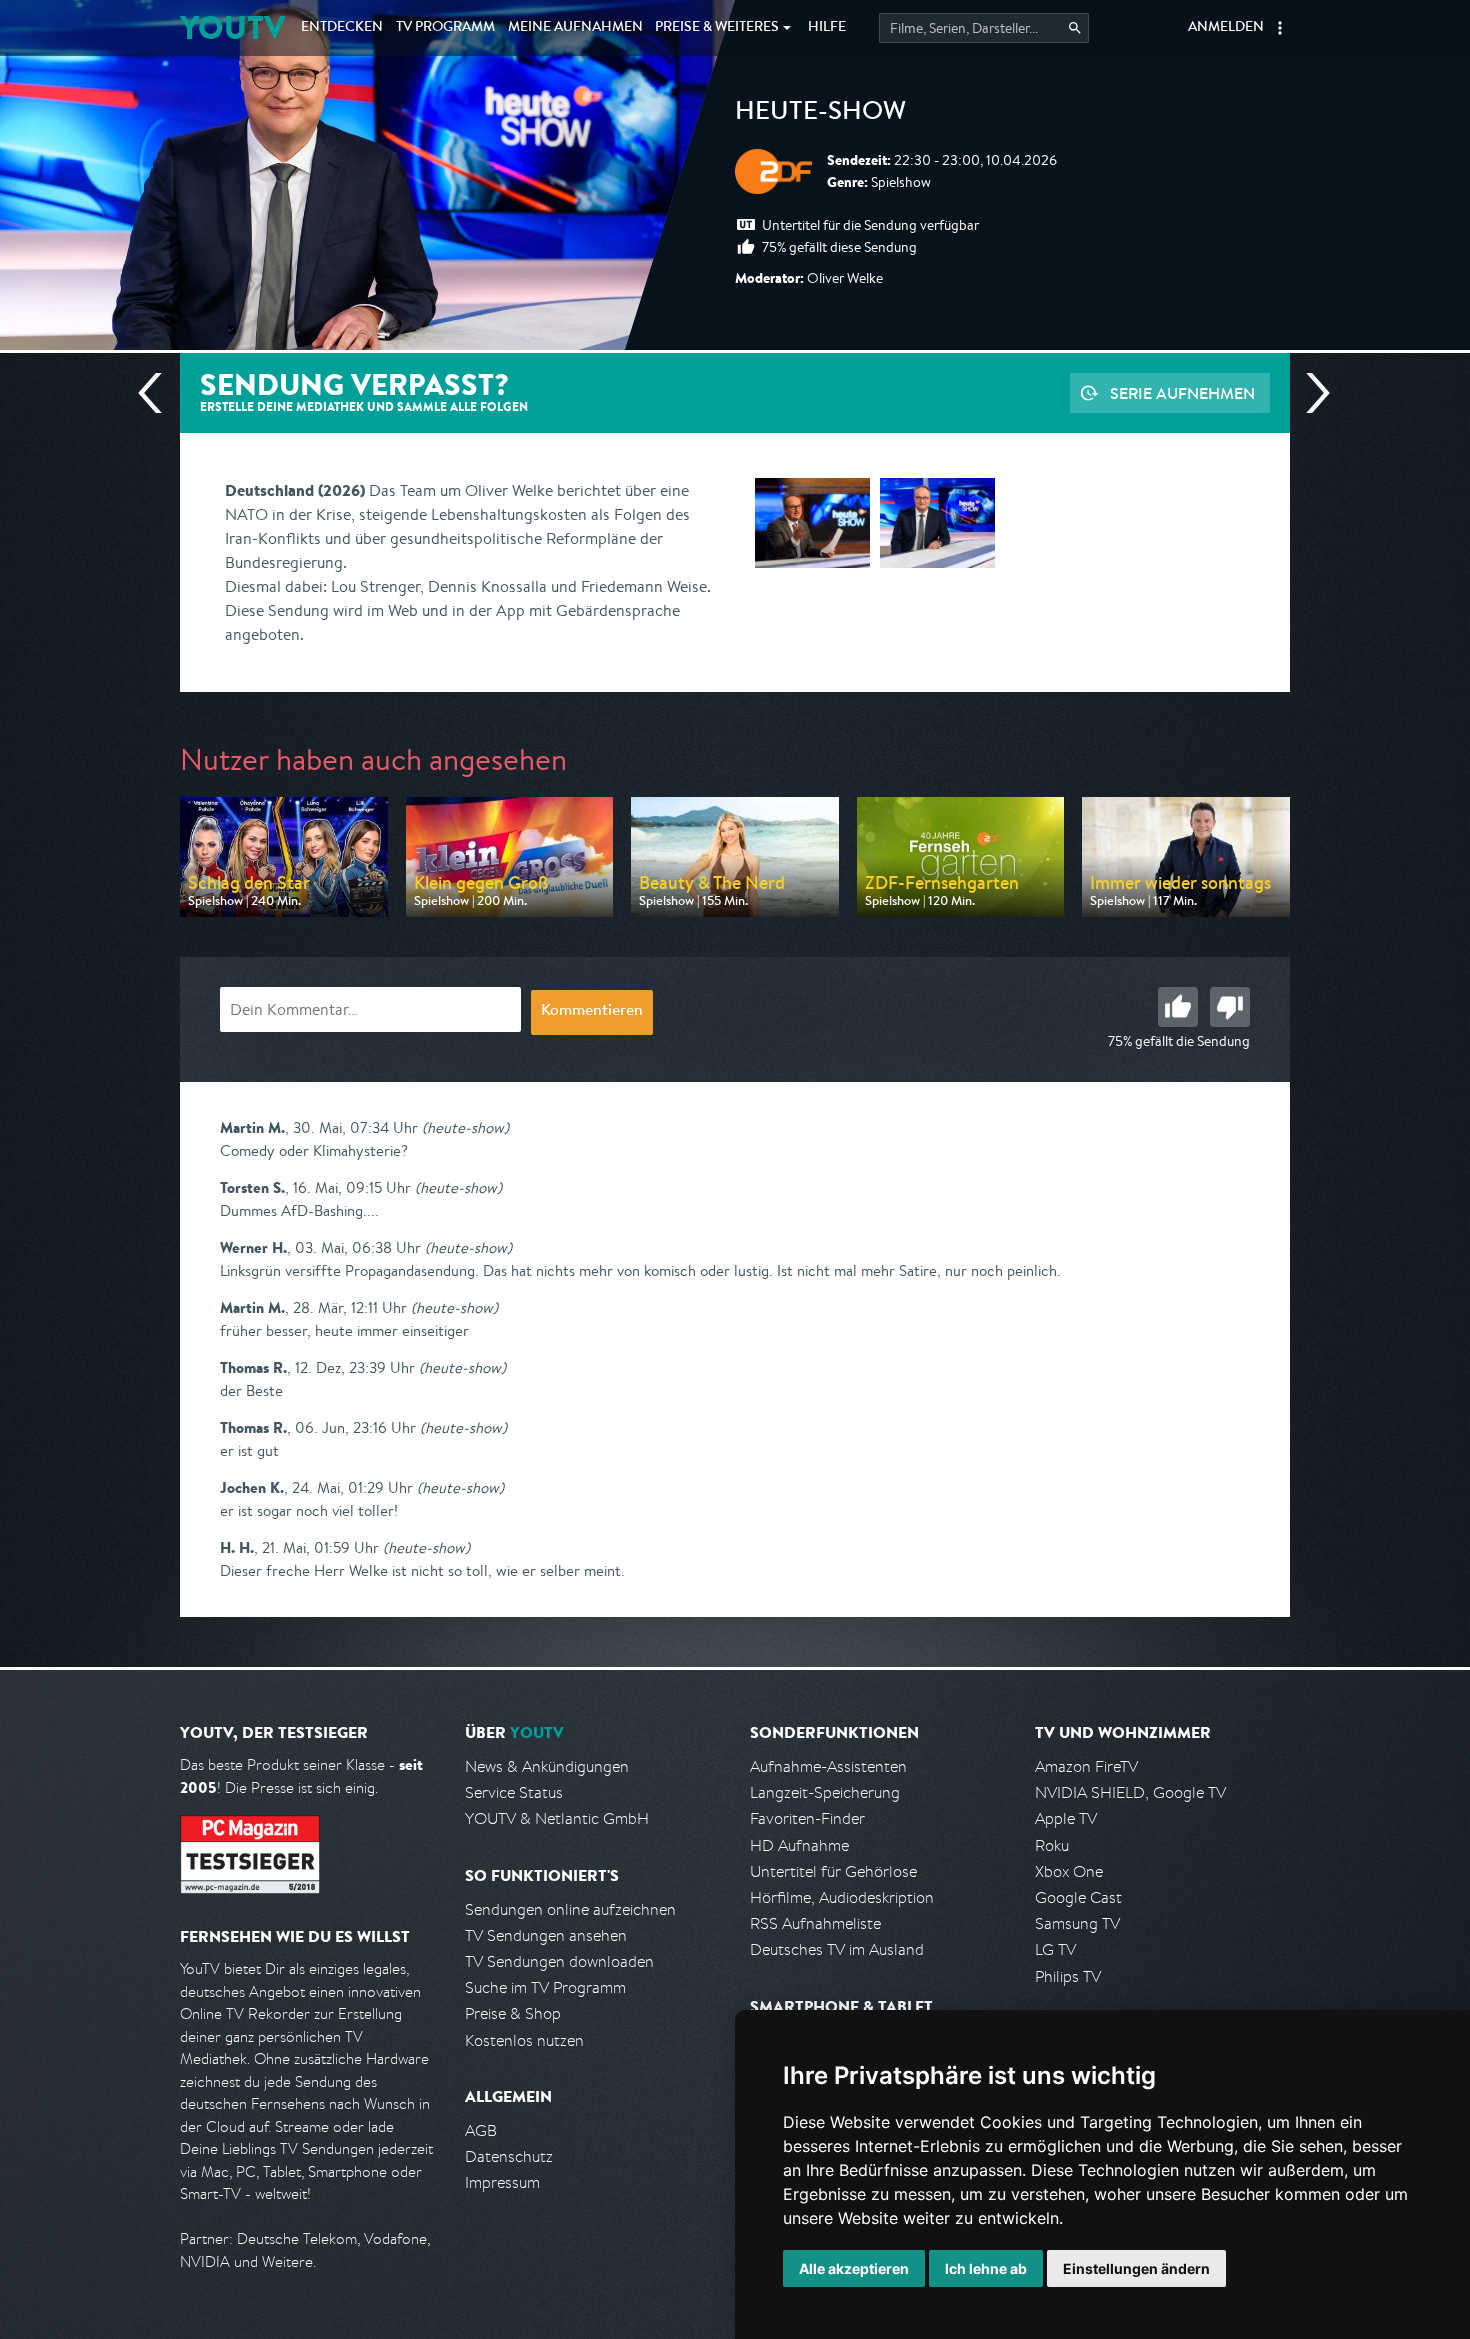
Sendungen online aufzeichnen (570, 1909)
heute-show (820, 114)
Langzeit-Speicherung (825, 1792)
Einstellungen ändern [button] (1136, 2268)
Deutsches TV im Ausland (837, 1949)
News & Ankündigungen (547, 1766)
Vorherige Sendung (158, 393)
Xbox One (1069, 1871)
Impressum (502, 2182)
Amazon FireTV (1086, 1766)
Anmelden (1226, 28)
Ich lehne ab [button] (986, 2268)
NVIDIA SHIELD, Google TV (1130, 1792)
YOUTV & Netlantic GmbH (557, 1818)
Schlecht (1230, 1007)
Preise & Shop (513, 2013)
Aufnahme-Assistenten (828, 1766)
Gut (1178, 1007)
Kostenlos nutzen (524, 2040)
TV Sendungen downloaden (559, 1961)
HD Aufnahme (799, 1845)
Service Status (514, 1792)
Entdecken (342, 28)
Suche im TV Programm (545, 1987)
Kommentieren (592, 1012)
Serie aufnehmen (1182, 393)
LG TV (1055, 1949)
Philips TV (1068, 1976)
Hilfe (827, 28)
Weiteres (717, 28)
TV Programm (445, 28)
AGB (481, 2130)
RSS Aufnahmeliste (815, 1923)
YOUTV (232, 27)
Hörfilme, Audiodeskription (842, 1897)
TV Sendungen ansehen (546, 1935)
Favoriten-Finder (807, 1818)
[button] (1280, 28)
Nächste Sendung (1310, 393)
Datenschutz (509, 2156)
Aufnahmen (575, 28)
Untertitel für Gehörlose (833, 1871)
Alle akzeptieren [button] (854, 2268)
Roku (1052, 1845)
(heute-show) (465, 1127)
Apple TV (1066, 1818)
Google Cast (1078, 1897)
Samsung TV (1077, 1923)
